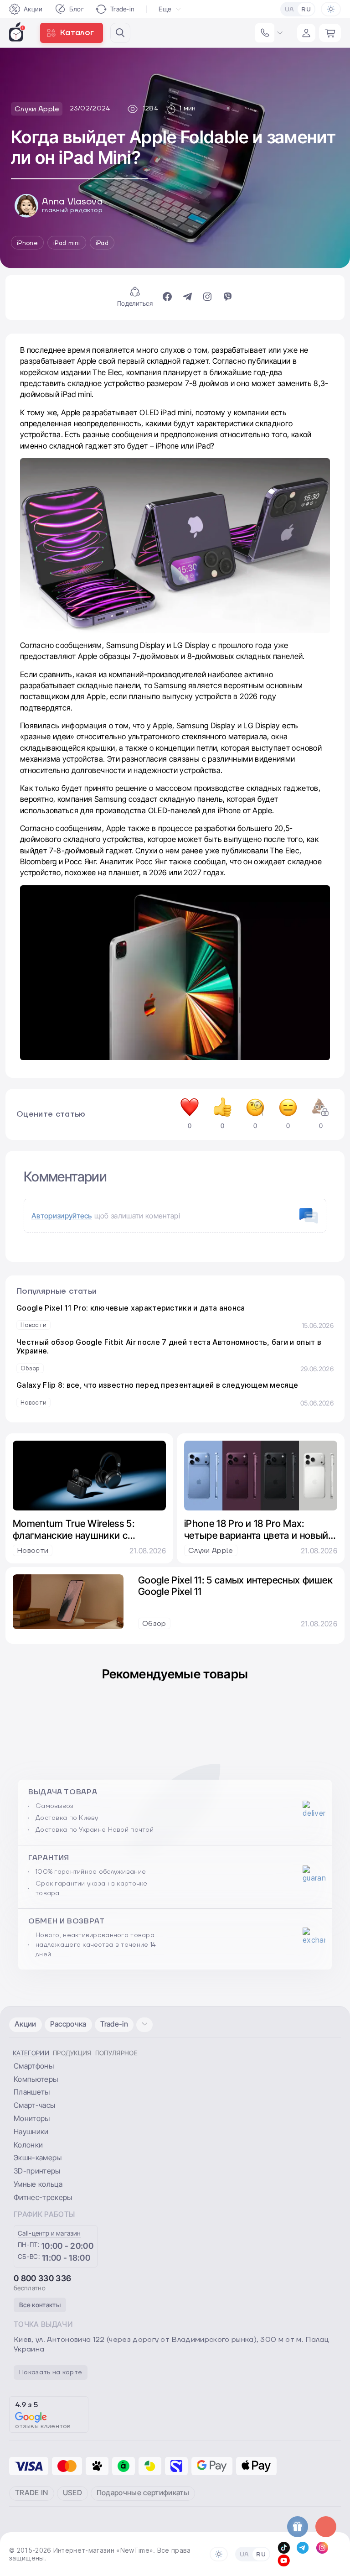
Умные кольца (38, 2184)
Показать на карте (51, 2372)
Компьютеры (36, 2079)
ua (290, 10)
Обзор (30, 1369)
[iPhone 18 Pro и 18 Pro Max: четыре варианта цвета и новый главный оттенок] (261, 1476)
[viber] (227, 298)
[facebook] (167, 298)
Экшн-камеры (38, 2158)
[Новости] (175, 1317)
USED (72, 2492)
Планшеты (32, 2092)
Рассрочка (68, 2024)
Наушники (31, 2132)
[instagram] (207, 298)
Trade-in (123, 9)
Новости (33, 1325)
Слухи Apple (211, 1551)
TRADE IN (32, 2492)
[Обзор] (175, 1356)
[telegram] (187, 298)
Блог (77, 9)
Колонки (28, 2145)
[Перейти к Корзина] (330, 33)
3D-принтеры (37, 2171)
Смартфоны (34, 2066)
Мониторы (32, 2118)
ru (306, 10)
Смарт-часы (34, 2105)
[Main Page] (17, 32)
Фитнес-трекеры (43, 2197)
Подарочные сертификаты (143, 2492)
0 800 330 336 (42, 2278)
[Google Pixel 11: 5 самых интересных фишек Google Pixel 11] (68, 1602)
